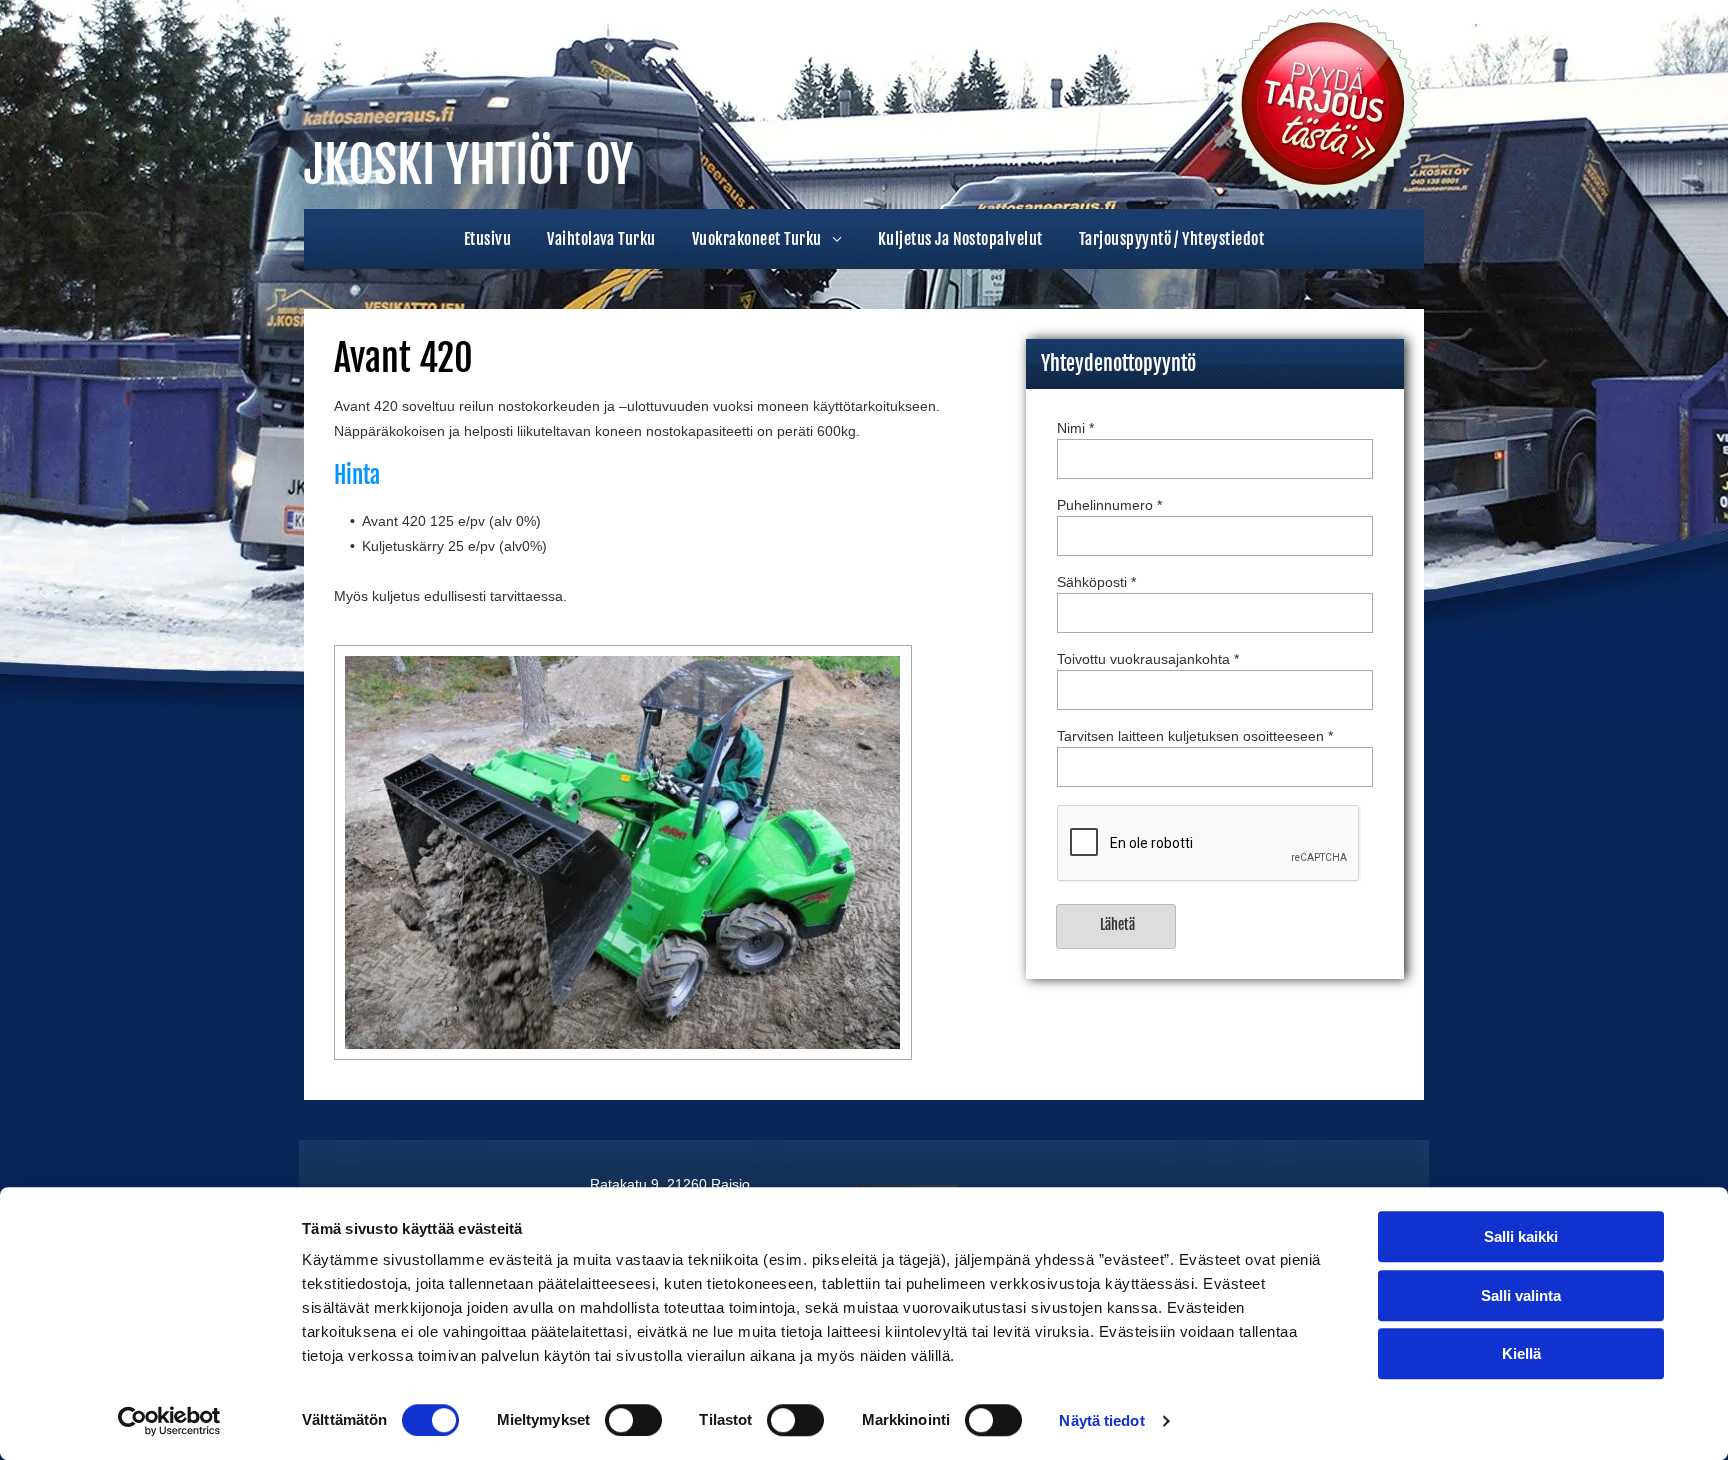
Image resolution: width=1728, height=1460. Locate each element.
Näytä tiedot (1101, 1420)
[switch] (633, 1420)
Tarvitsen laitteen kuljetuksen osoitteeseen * (1195, 736)
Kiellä (1521, 1353)
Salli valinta (1521, 1295)
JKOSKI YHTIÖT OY (468, 165)
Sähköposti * (1096, 582)
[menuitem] (487, 239)
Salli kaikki (1521, 1236)
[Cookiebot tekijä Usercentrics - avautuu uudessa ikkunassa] (169, 1421)
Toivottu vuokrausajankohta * (1148, 659)
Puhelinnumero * (1109, 505)
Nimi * (1075, 428)
